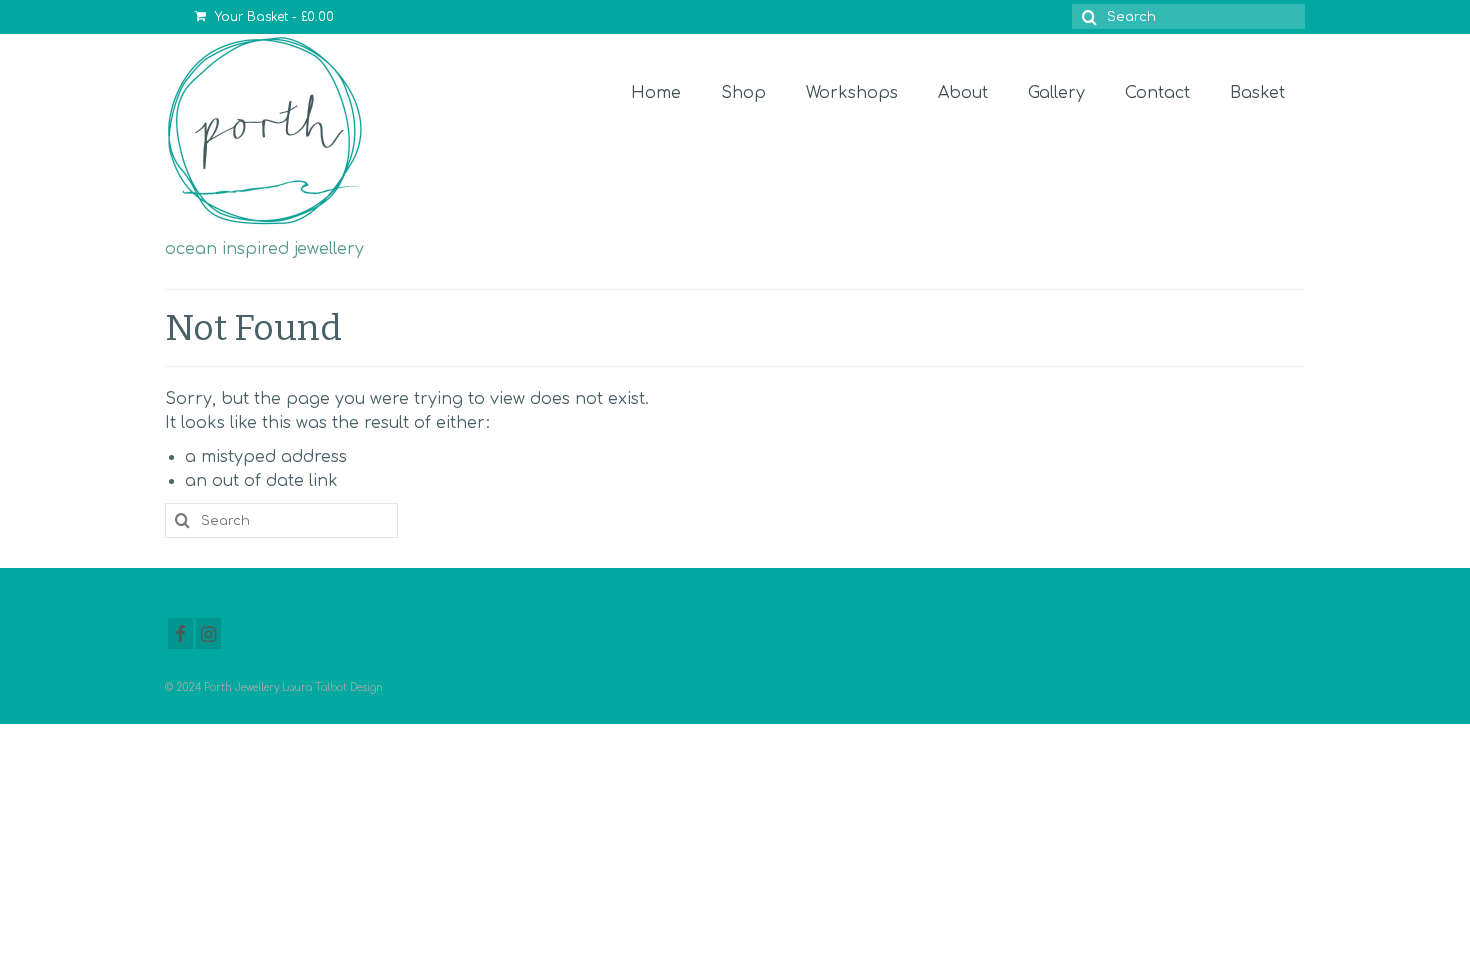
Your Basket (272, 17)
